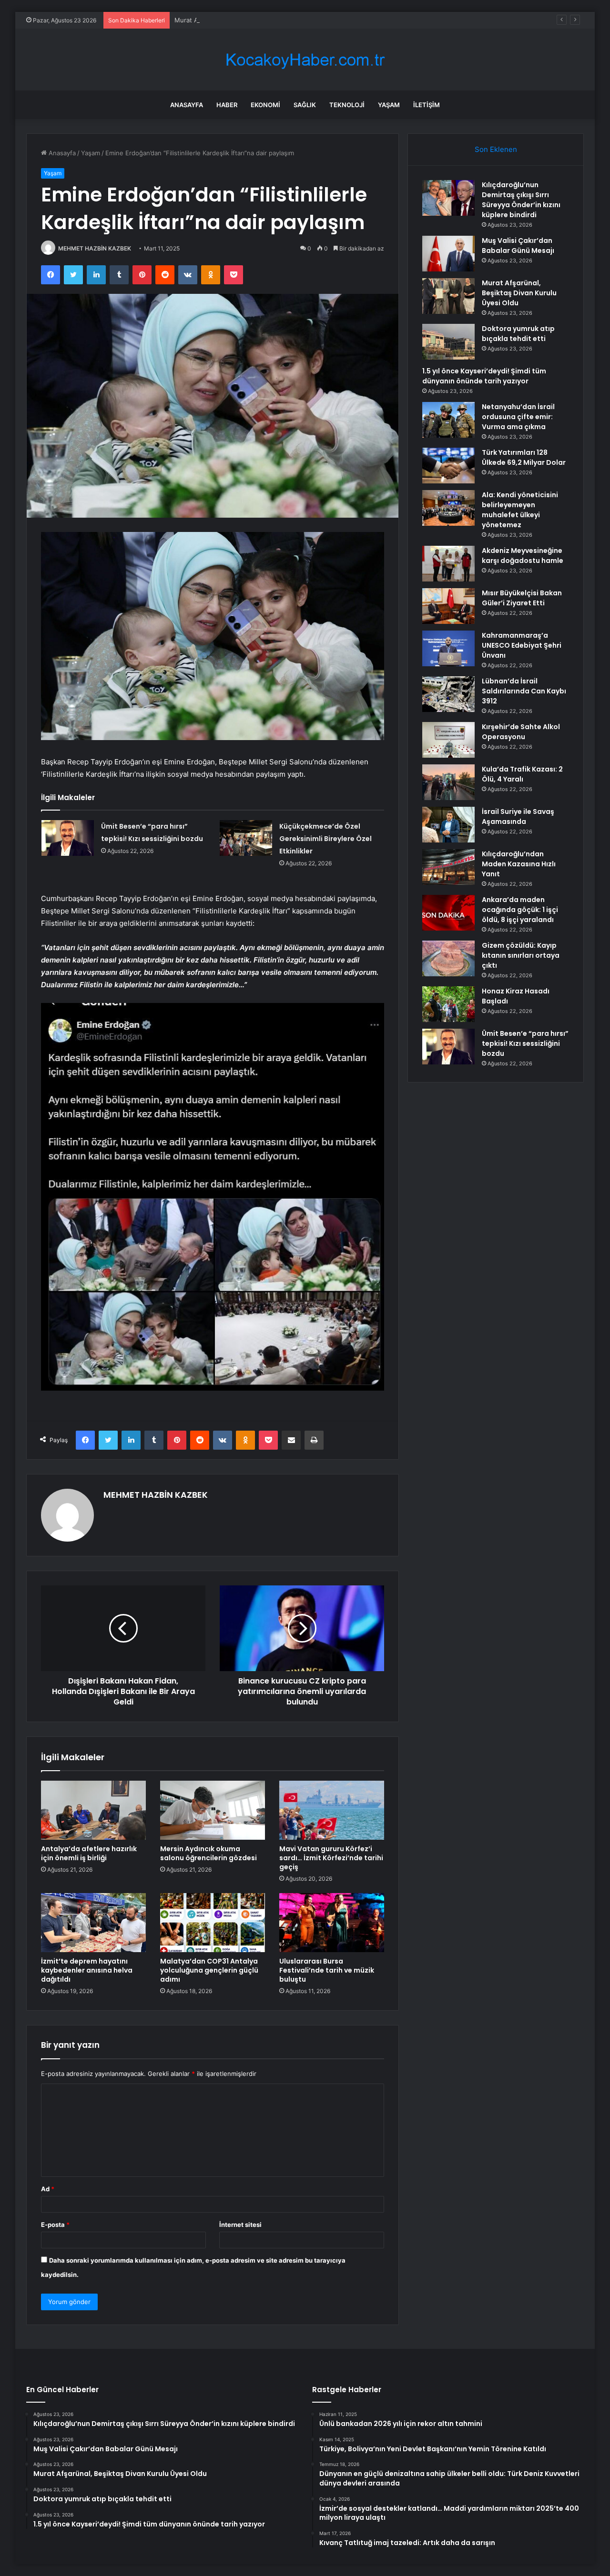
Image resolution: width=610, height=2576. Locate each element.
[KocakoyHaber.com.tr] (305, 60)
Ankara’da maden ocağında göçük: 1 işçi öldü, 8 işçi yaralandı (520, 910)
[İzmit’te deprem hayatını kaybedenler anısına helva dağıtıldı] (93, 1923)
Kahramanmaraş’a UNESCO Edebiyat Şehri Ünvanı (522, 645)
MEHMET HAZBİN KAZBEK (95, 248)
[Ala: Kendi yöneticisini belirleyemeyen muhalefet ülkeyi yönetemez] (448, 508)
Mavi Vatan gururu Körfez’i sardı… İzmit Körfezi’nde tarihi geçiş (331, 1858)
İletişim (427, 105)
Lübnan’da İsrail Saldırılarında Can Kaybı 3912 (524, 691)
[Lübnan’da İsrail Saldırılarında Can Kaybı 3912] (448, 694)
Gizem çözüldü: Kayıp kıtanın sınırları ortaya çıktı (521, 955)
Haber (227, 105)
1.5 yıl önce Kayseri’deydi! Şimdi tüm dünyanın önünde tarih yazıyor (484, 376)
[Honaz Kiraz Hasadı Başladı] (448, 1004)
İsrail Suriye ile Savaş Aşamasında (518, 817)
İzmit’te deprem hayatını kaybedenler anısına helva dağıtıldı (87, 1970)
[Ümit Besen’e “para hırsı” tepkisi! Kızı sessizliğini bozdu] (68, 838)
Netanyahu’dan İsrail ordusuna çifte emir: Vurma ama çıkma (518, 417)
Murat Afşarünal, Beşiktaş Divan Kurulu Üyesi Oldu (249, 20)
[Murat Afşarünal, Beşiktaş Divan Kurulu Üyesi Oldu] (448, 296)
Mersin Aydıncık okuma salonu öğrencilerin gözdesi (208, 1853)
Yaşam (389, 105)
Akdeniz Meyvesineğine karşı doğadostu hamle (523, 556)
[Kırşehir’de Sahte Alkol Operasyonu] (448, 740)
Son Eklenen (496, 149)
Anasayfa (187, 105)
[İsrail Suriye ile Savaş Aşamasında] (448, 825)
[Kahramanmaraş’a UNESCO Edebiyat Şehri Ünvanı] (448, 648)
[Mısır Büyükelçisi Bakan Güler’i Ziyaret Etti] (448, 606)
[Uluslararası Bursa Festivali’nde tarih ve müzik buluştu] (332, 1923)
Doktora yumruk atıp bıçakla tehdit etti (518, 334)
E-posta (55, 2225)
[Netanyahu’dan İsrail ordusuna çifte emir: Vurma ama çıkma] (448, 420)
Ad (48, 2189)
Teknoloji (347, 105)
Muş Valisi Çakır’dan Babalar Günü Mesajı (518, 246)
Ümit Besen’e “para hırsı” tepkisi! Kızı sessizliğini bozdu (525, 1043)
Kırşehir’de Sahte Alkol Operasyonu (521, 732)
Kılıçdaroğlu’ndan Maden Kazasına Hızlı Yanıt (519, 864)
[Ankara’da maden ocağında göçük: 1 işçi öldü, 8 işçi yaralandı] (448, 913)
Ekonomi (265, 105)
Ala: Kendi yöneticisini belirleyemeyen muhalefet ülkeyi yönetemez (520, 510)
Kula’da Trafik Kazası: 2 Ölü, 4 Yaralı (522, 774)
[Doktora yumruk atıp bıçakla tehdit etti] (448, 342)
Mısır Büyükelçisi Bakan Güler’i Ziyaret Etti (522, 598)
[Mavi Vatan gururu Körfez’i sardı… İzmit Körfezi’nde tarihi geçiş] (332, 1810)
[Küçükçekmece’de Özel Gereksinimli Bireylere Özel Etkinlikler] (246, 838)
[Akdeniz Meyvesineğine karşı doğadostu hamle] (448, 564)
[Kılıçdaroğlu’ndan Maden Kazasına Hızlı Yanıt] (448, 867)
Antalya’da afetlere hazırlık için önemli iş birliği (89, 1853)
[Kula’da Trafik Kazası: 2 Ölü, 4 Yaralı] (448, 782)
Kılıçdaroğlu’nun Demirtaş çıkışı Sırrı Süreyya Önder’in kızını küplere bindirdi (521, 200)
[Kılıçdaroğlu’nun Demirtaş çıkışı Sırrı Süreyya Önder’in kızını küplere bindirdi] (448, 198)
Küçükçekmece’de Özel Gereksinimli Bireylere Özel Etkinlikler (325, 839)
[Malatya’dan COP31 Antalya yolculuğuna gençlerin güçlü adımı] (213, 1923)
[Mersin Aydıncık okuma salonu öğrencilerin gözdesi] (213, 1810)
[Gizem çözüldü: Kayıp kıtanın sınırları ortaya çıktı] (448, 958)
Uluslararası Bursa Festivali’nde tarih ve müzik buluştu (327, 1970)
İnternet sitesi (240, 2225)
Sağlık (305, 105)
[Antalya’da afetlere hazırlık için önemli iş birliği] (93, 1810)
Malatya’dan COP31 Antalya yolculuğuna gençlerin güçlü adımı (209, 1970)
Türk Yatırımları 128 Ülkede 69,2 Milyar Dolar (524, 457)
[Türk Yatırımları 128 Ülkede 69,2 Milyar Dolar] (448, 466)
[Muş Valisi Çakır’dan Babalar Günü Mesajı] (448, 254)
